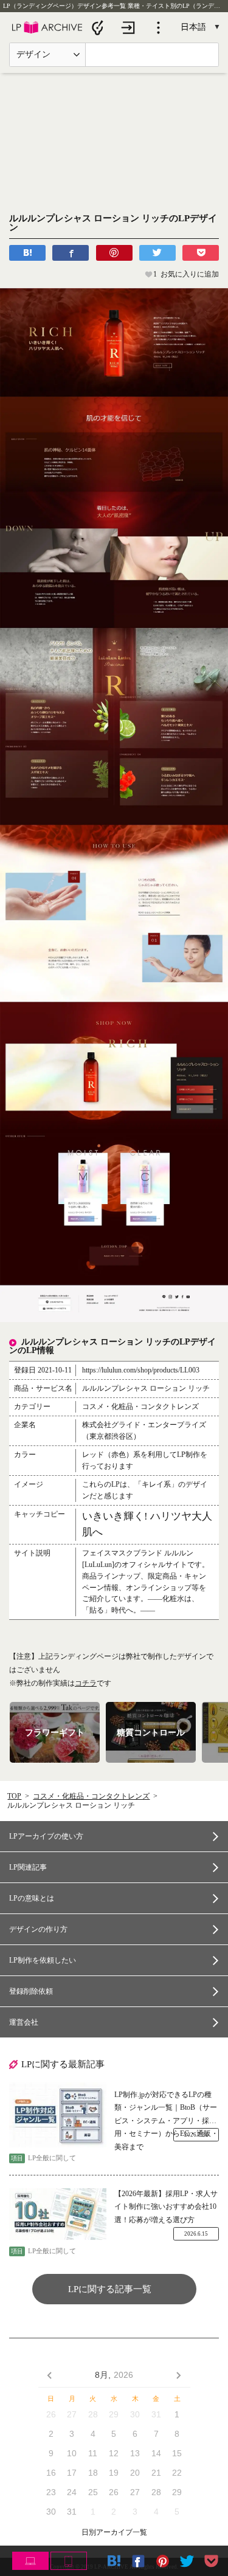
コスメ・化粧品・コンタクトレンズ (91, 1796)
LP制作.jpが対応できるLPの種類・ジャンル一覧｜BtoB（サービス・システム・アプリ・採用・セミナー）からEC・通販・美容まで (166, 2109)
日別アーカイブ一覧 (114, 2533)
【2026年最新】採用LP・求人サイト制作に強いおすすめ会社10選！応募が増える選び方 (166, 2207)
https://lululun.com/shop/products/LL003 (141, 1370)
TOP (14, 1796)
